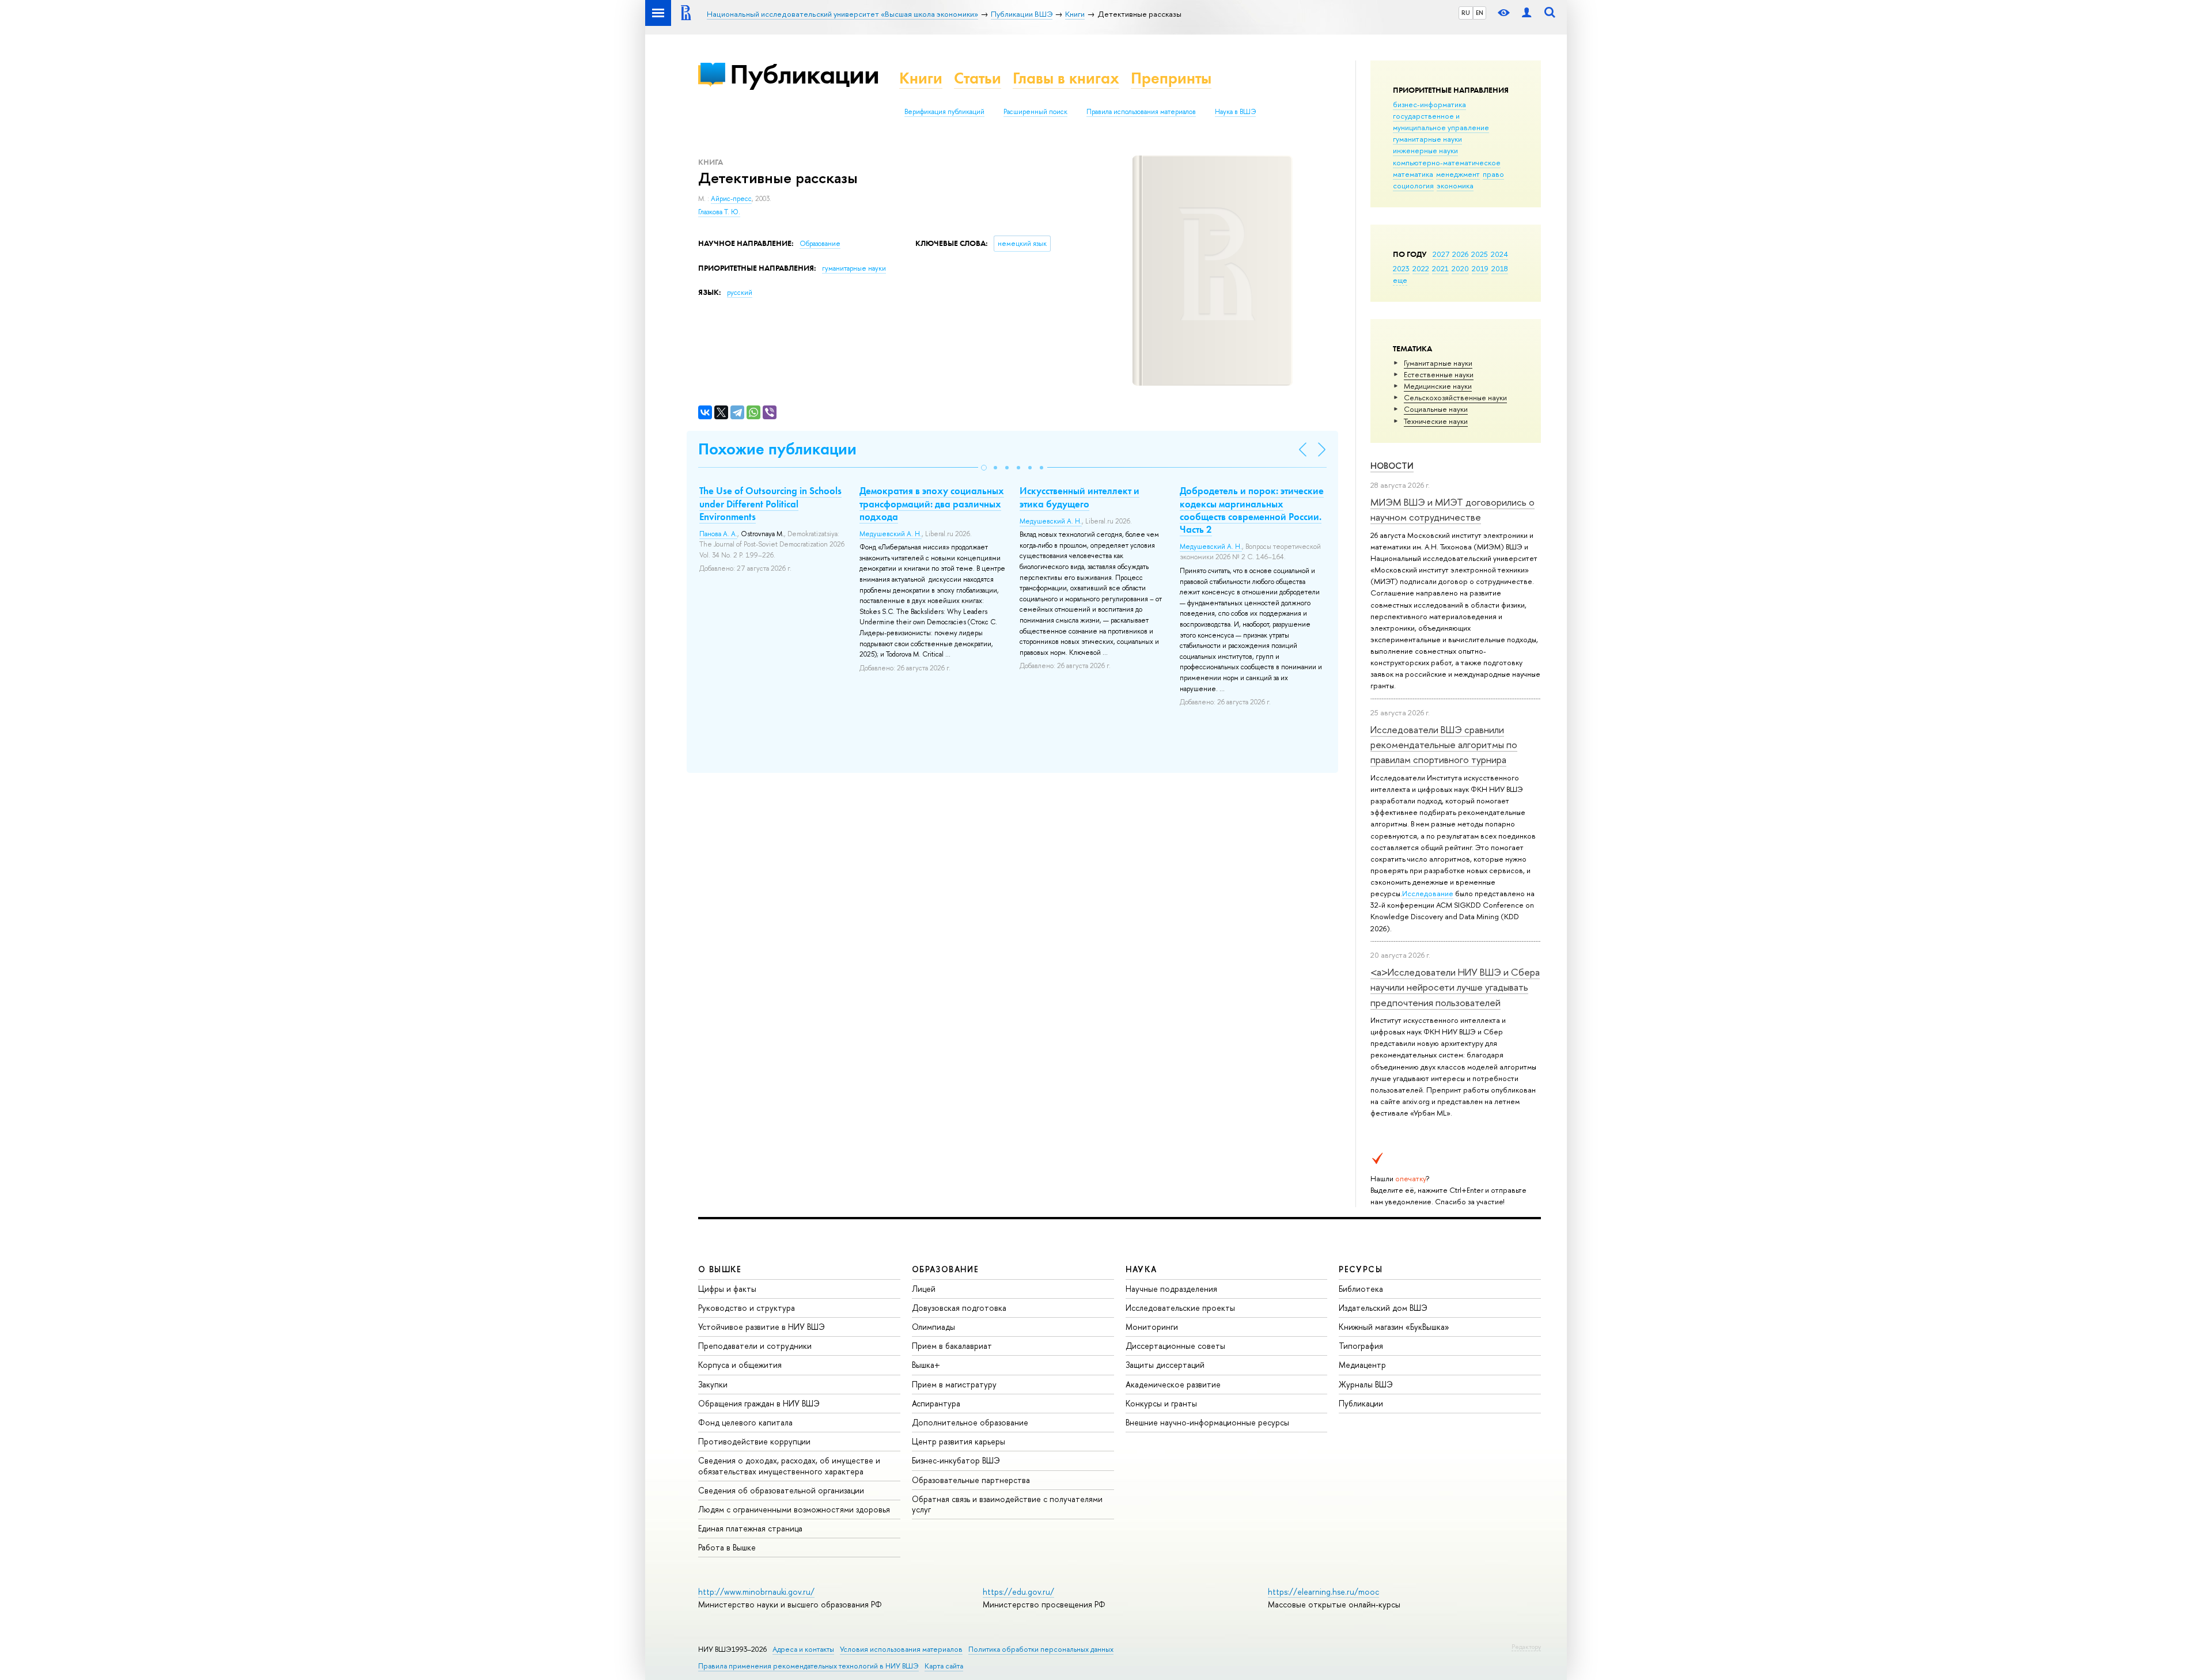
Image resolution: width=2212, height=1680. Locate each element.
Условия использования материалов (901, 1649)
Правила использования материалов (1141, 112)
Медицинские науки (1438, 386)
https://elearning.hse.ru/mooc (1323, 1592)
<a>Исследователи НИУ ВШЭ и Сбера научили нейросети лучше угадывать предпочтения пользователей (1455, 987)
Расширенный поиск (1035, 112)
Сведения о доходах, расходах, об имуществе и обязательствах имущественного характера (789, 1465)
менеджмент (1458, 174)
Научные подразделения (1171, 1289)
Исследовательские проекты (1180, 1308)
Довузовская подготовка (959, 1308)
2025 (1480, 254)
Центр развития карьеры (959, 1441)
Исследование (1428, 893)
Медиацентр (1362, 1365)
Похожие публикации (777, 449)
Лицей (924, 1289)
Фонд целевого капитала (745, 1422)
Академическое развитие (1173, 1384)
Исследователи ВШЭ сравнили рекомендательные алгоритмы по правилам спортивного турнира (1444, 745)
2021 (1440, 268)
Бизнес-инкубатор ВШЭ (956, 1460)
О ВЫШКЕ (720, 1269)
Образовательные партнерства (971, 1480)
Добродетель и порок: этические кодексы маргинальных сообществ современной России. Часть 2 (1252, 510)
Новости (1392, 466)
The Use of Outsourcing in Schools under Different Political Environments (770, 503)
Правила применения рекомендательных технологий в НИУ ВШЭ (808, 1666)
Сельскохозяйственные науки (1455, 397)
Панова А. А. (718, 534)
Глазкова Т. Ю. (719, 212)
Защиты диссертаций (1165, 1365)
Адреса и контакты (803, 1649)
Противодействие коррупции (754, 1441)
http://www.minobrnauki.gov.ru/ (756, 1592)
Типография (1361, 1346)
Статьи (978, 78)
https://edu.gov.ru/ (1018, 1592)
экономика (1455, 185)
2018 (1500, 268)
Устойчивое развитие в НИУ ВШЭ (762, 1327)
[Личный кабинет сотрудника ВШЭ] (1527, 13)
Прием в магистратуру (954, 1384)
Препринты (1171, 78)
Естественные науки (1439, 374)
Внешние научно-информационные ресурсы (1207, 1422)
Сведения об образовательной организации (781, 1490)
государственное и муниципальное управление (1441, 122)
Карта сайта (944, 1666)
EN (1480, 13)
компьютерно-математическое (1447, 162)
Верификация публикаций (944, 112)
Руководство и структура (747, 1308)
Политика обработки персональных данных (1041, 1649)
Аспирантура (936, 1403)
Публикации (804, 74)
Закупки (713, 1384)
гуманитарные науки (1427, 139)
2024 (1499, 254)
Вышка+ (926, 1365)
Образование (820, 244)
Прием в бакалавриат (952, 1346)
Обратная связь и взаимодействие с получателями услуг (1007, 1504)
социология (1413, 185)
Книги (921, 78)
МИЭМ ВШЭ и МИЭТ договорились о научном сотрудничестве (1452, 509)
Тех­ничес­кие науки (1436, 421)
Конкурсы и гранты (1161, 1403)
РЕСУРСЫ (1361, 1269)
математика (1413, 174)
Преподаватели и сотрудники (755, 1346)
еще (1400, 280)
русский (740, 293)
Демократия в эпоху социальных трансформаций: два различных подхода (932, 503)
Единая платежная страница (750, 1528)
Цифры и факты (727, 1289)
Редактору (1526, 1647)
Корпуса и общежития (740, 1365)
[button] (984, 468)
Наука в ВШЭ (1235, 112)
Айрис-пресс (731, 199)
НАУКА (1141, 1269)
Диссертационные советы (1175, 1346)
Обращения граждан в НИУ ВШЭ (759, 1403)
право (1493, 174)
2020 (1460, 268)
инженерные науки (1425, 150)
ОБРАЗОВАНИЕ (945, 1269)
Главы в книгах (1066, 78)
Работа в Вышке (727, 1547)
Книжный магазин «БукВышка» (1394, 1327)
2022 (1421, 268)
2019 (1480, 268)
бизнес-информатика (1429, 104)
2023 (1401, 268)
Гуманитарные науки (1438, 363)
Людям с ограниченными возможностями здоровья (794, 1509)
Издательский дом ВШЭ (1383, 1308)
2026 (1460, 254)
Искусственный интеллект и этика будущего (1080, 497)
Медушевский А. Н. (891, 534)
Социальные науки (1436, 409)
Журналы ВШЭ (1366, 1384)
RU (1466, 13)
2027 (1441, 254)
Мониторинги (1152, 1327)
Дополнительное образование (970, 1422)
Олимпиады (933, 1327)
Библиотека (1361, 1289)
